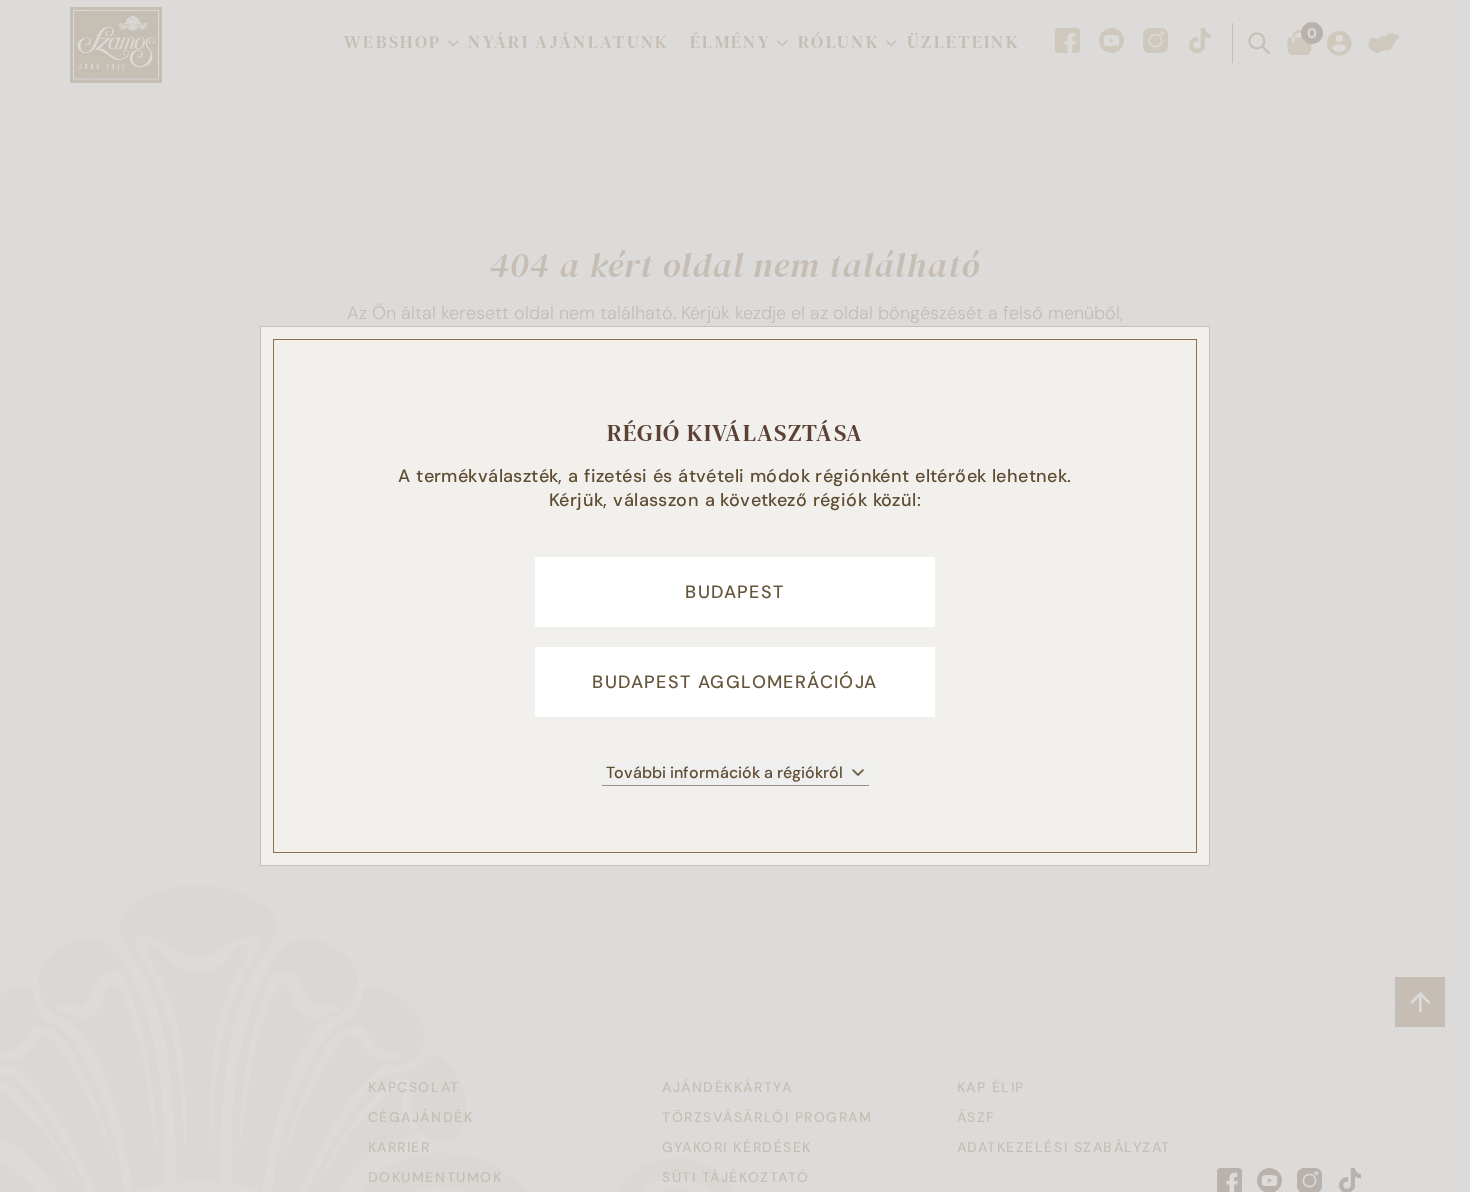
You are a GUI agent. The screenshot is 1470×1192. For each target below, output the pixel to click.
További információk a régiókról (724, 772)
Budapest (734, 592)
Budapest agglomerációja (734, 682)
